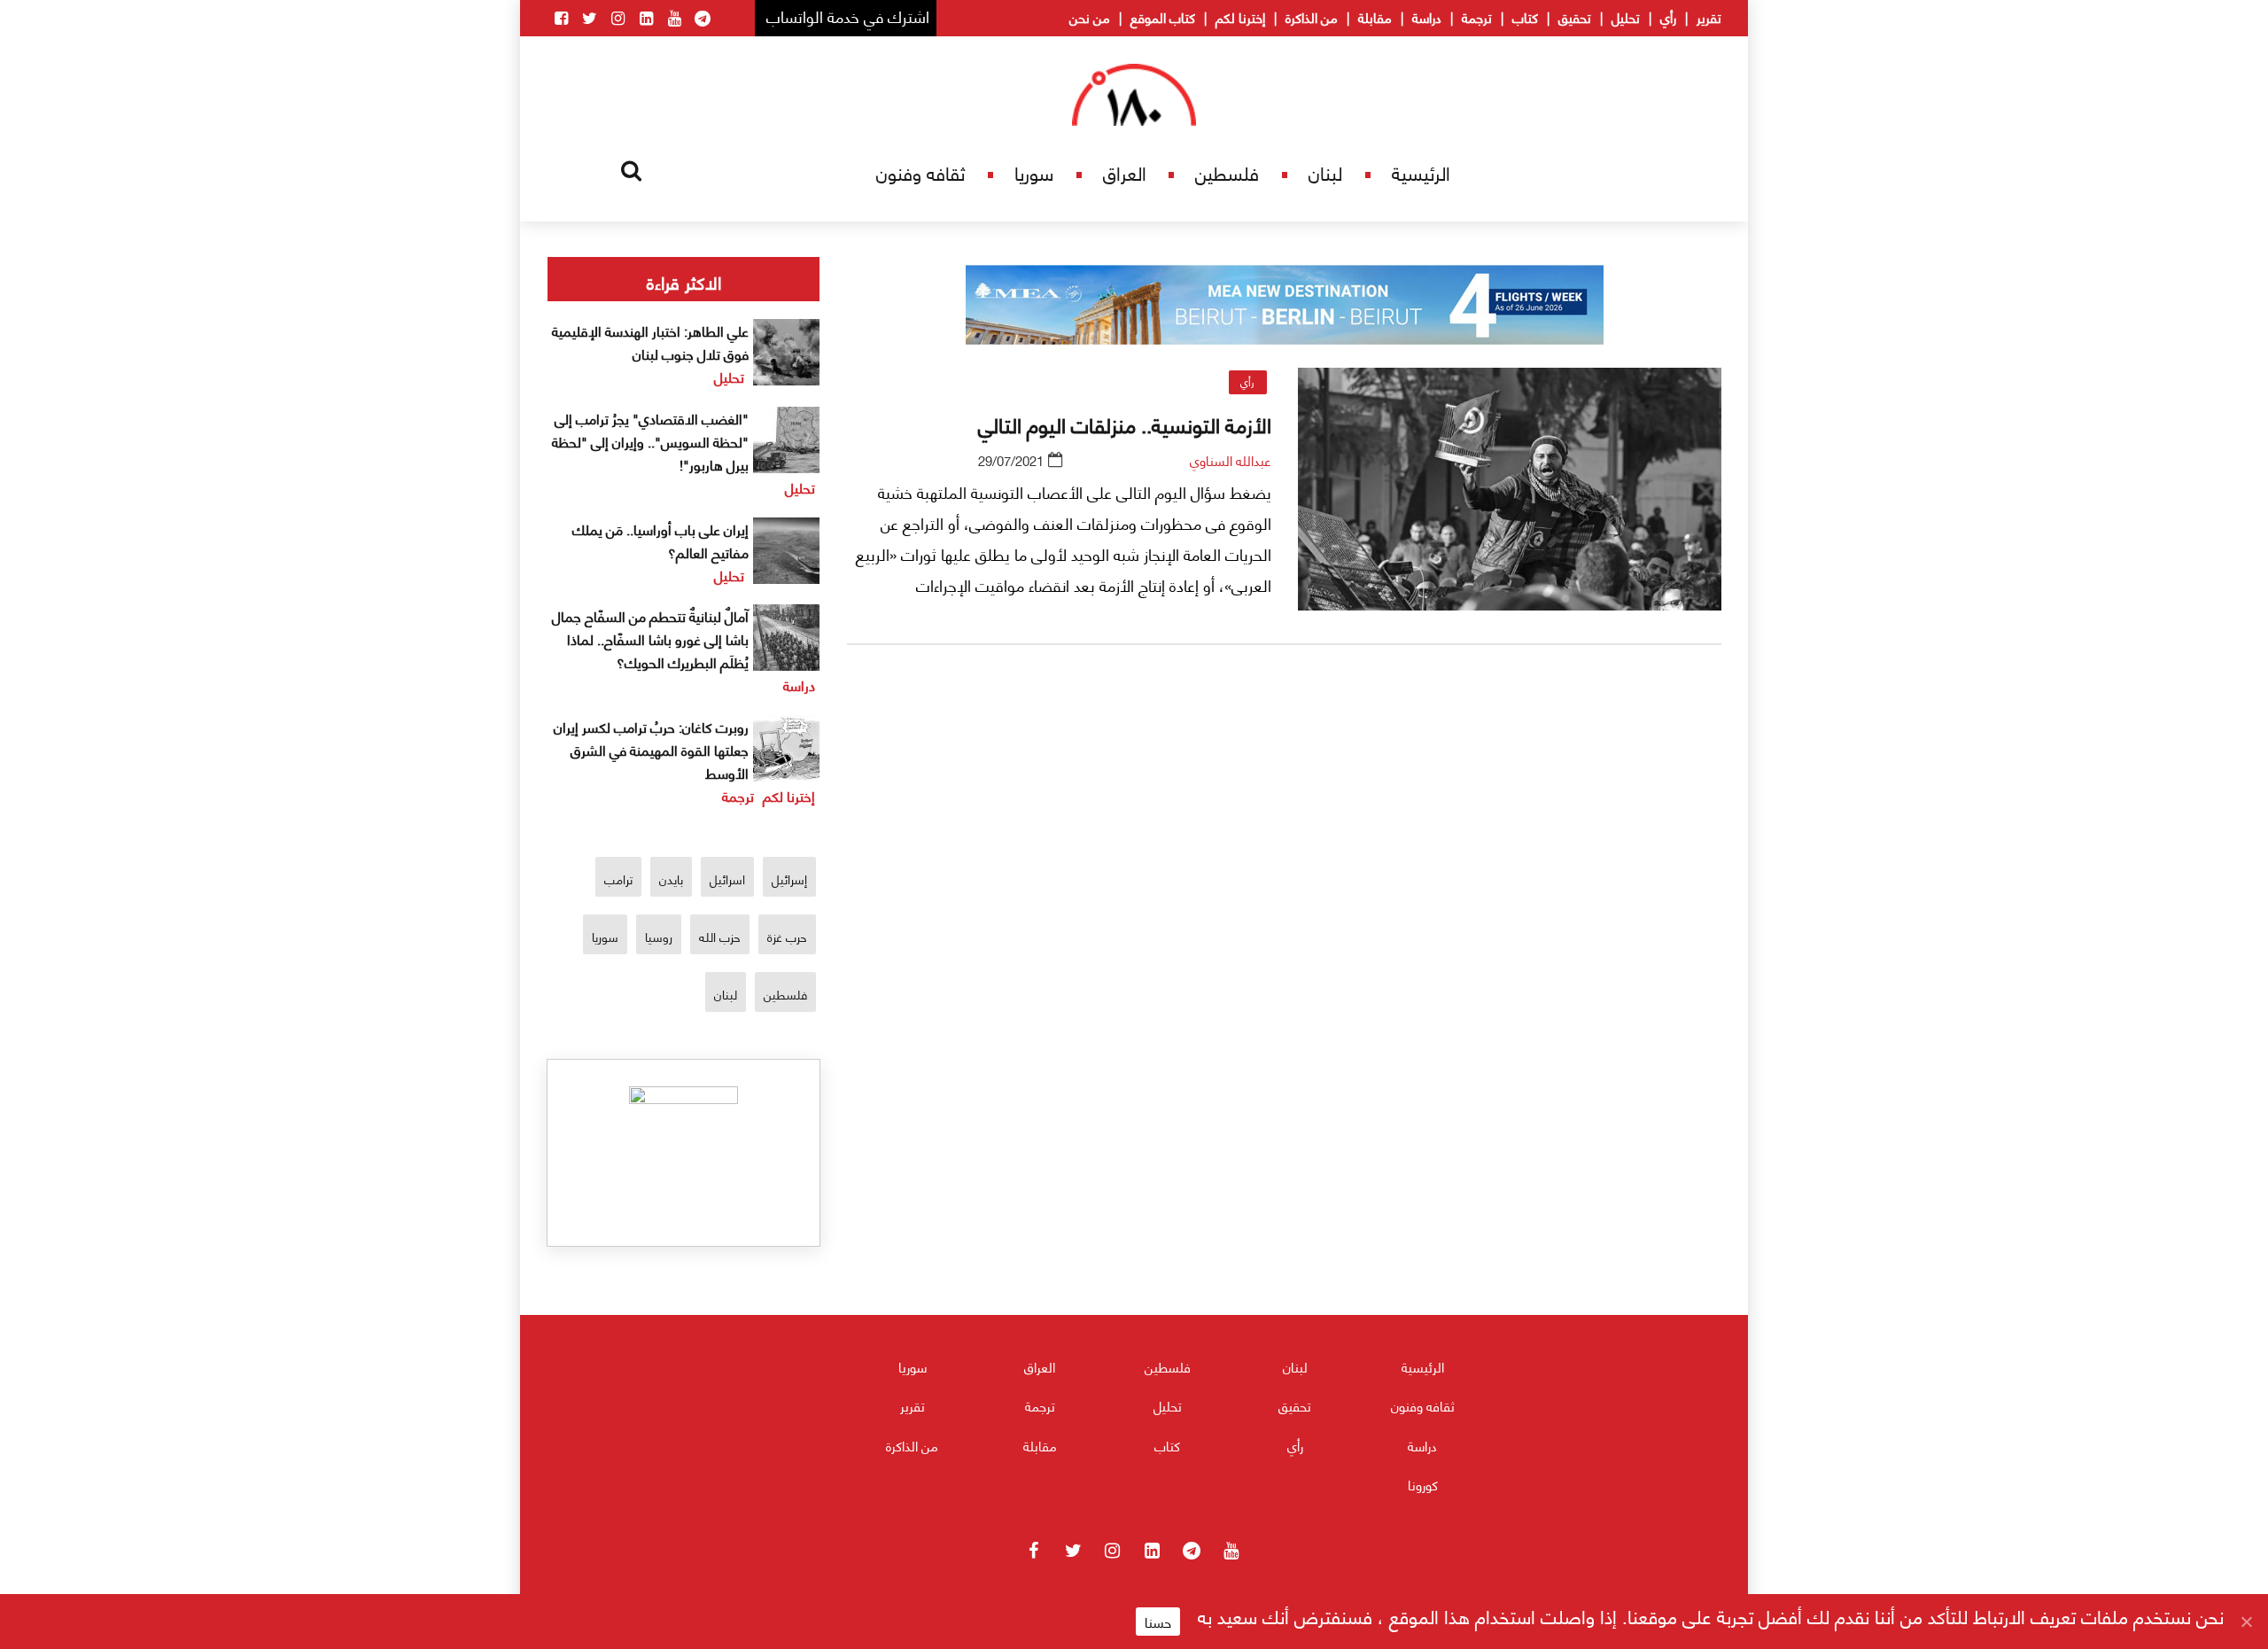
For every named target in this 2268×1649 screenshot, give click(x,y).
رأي (1668, 17)
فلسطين (1227, 172)
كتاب (1525, 17)
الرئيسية (1421, 172)
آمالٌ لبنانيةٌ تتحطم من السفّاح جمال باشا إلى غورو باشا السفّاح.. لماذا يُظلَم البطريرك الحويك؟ (650, 638)
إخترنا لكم (1240, 17)
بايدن (671, 879)
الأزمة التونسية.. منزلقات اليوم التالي (1125, 424)
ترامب (618, 879)
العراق (1125, 172)
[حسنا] (2246, 1622)
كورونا (1423, 1484)
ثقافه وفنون (920, 172)
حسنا (1158, 1622)
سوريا (1034, 172)
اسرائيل (727, 879)
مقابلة (1375, 17)
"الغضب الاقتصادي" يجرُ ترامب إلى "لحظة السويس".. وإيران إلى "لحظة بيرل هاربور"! (650, 441)
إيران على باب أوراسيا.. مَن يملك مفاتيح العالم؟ (660, 540)
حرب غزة (787, 936)
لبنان (1325, 172)
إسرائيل (789, 879)
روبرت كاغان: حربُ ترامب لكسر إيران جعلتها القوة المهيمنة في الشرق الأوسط (651, 749)
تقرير (1709, 17)
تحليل (1626, 17)
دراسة (1427, 17)
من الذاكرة (1312, 17)
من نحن (1090, 17)
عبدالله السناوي (1231, 460)
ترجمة (1477, 17)
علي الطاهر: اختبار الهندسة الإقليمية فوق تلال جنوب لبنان (650, 342)
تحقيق (1575, 17)
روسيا (659, 936)
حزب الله (720, 936)
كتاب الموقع (1163, 17)
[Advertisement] (1285, 867)
